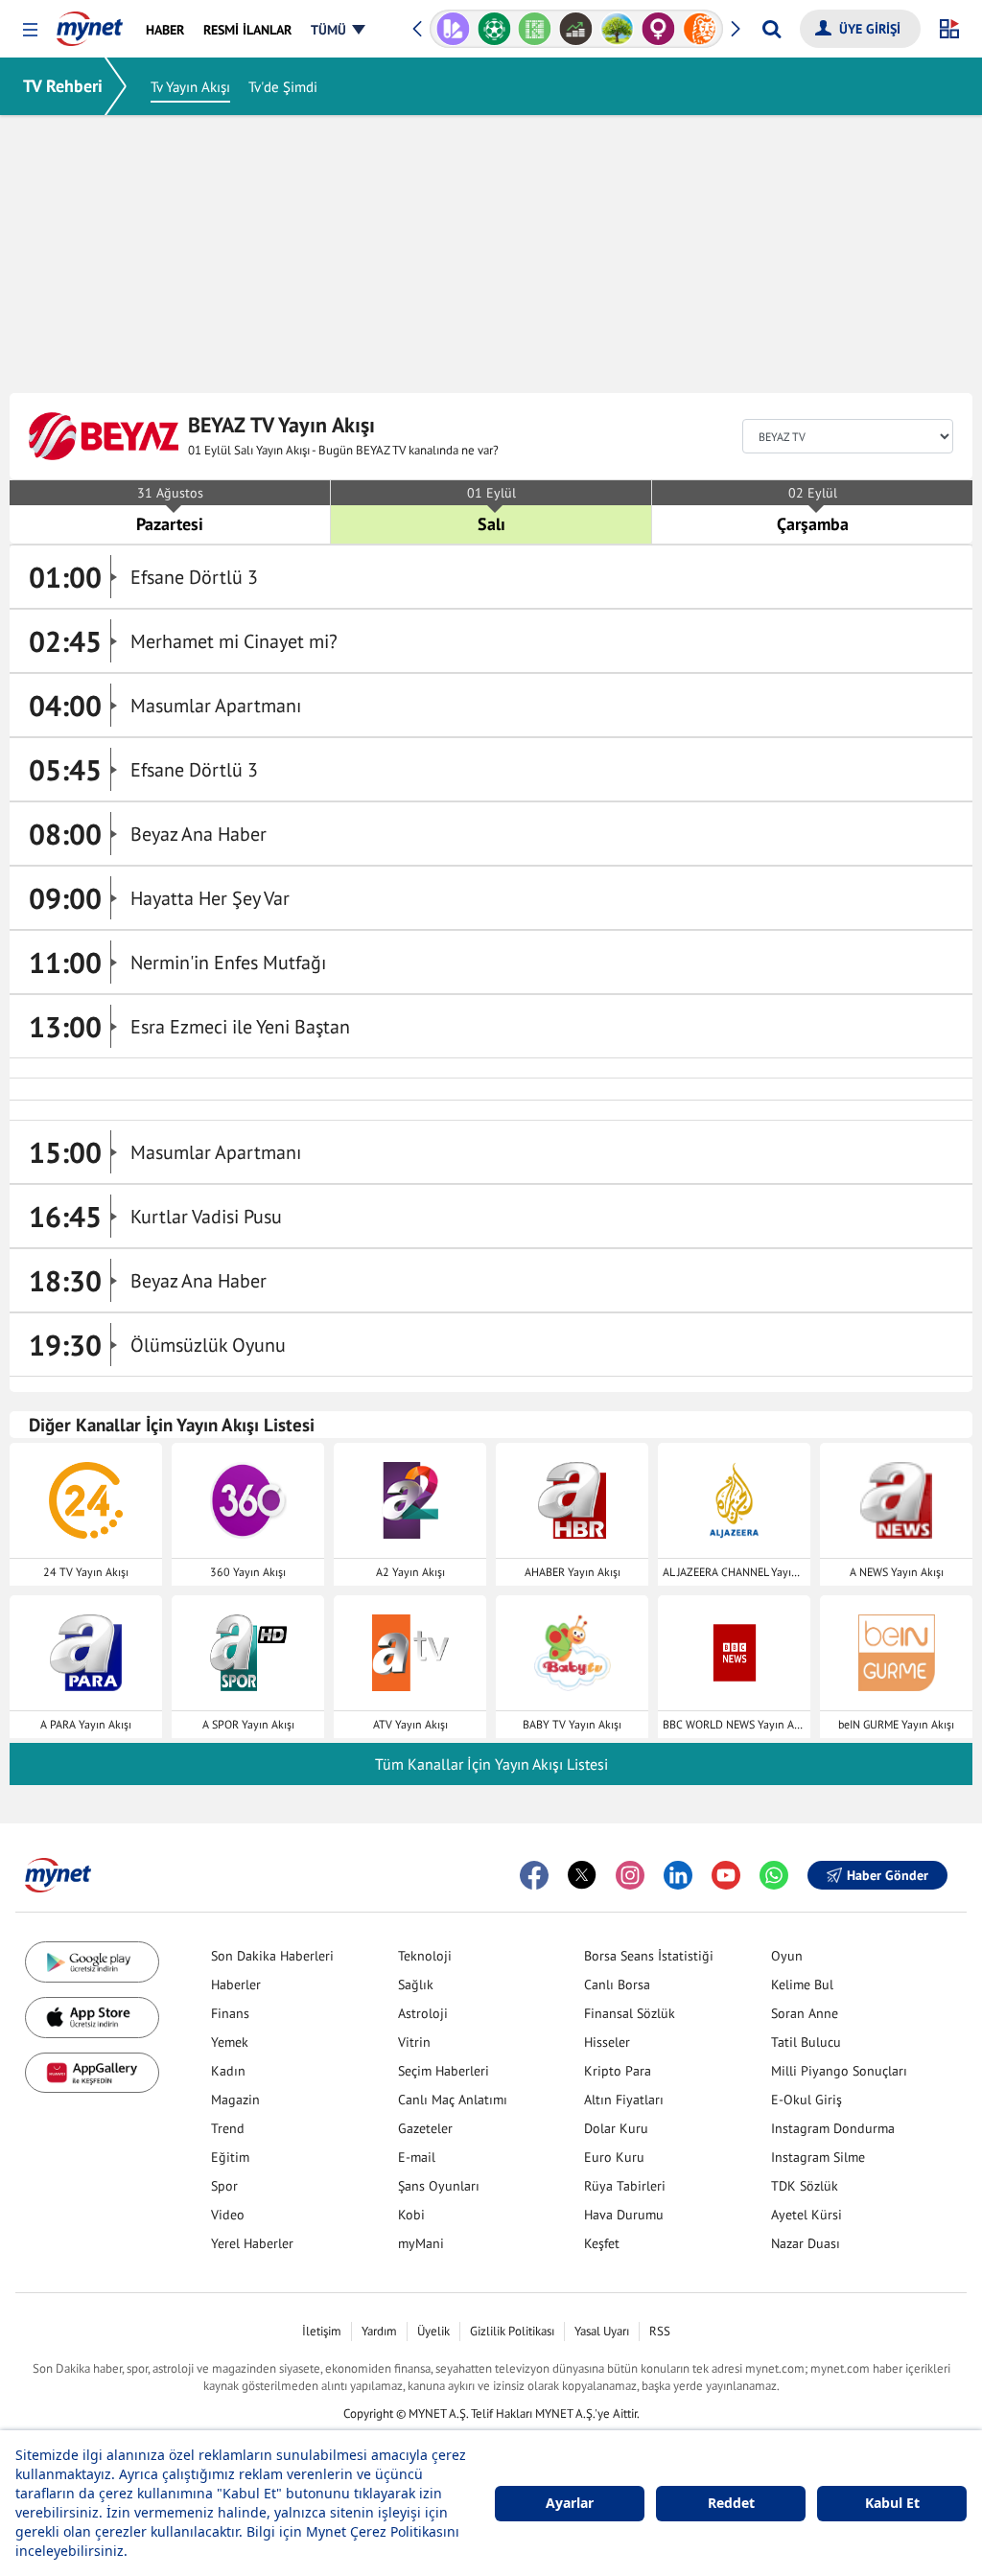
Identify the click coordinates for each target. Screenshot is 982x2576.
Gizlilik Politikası (512, 2331)
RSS (660, 2331)
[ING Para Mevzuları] (700, 29)
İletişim (322, 2331)
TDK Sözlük (805, 2186)
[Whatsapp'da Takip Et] (774, 1875)
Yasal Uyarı (602, 2331)
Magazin (235, 2100)
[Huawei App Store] (92, 2073)
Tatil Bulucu (806, 2042)
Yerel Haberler (252, 2243)
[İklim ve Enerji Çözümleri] (617, 29)
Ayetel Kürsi (807, 2215)
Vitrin (414, 2042)
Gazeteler (425, 2128)
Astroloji (423, 2013)
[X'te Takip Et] (582, 1875)
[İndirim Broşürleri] (453, 29)
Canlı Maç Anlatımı (453, 2100)
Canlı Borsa (617, 1984)
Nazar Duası (806, 2243)
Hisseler (607, 2042)
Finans (230, 2013)
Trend (228, 2128)
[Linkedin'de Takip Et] (678, 1875)
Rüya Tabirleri (625, 2186)
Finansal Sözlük (630, 2013)
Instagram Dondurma (833, 2128)
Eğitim (230, 2157)
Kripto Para (618, 2071)
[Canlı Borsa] (576, 29)
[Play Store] (92, 1962)
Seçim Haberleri (444, 2071)
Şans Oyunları (439, 2186)
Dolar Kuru (616, 2128)
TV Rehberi (63, 86)
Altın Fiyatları (624, 2100)
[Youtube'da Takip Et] (726, 1875)
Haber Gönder (888, 1875)
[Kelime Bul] (535, 29)
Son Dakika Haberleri (272, 1956)
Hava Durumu (624, 2215)
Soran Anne (805, 2013)
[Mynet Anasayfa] (90, 23)
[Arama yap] (772, 29)
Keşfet (602, 2243)
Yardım (379, 2331)
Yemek (230, 2042)
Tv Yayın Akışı (190, 87)
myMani (421, 2243)
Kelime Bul (802, 1984)
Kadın (228, 2071)
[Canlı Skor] (494, 29)
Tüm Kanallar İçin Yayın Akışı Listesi (491, 1764)
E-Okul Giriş (807, 2100)
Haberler (236, 1984)
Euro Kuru (614, 2157)
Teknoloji (425, 1956)
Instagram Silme (818, 2157)
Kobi (411, 2215)
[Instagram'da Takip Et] (630, 1875)
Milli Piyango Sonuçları (839, 2071)
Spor (224, 2186)
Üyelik (433, 2331)
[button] (30, 30)
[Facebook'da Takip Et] (534, 1875)
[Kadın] (658, 29)
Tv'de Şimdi (283, 87)
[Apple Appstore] (92, 2018)
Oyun (787, 1956)
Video (228, 2215)
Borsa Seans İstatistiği (649, 1956)
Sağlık (416, 1984)
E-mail (417, 2157)
